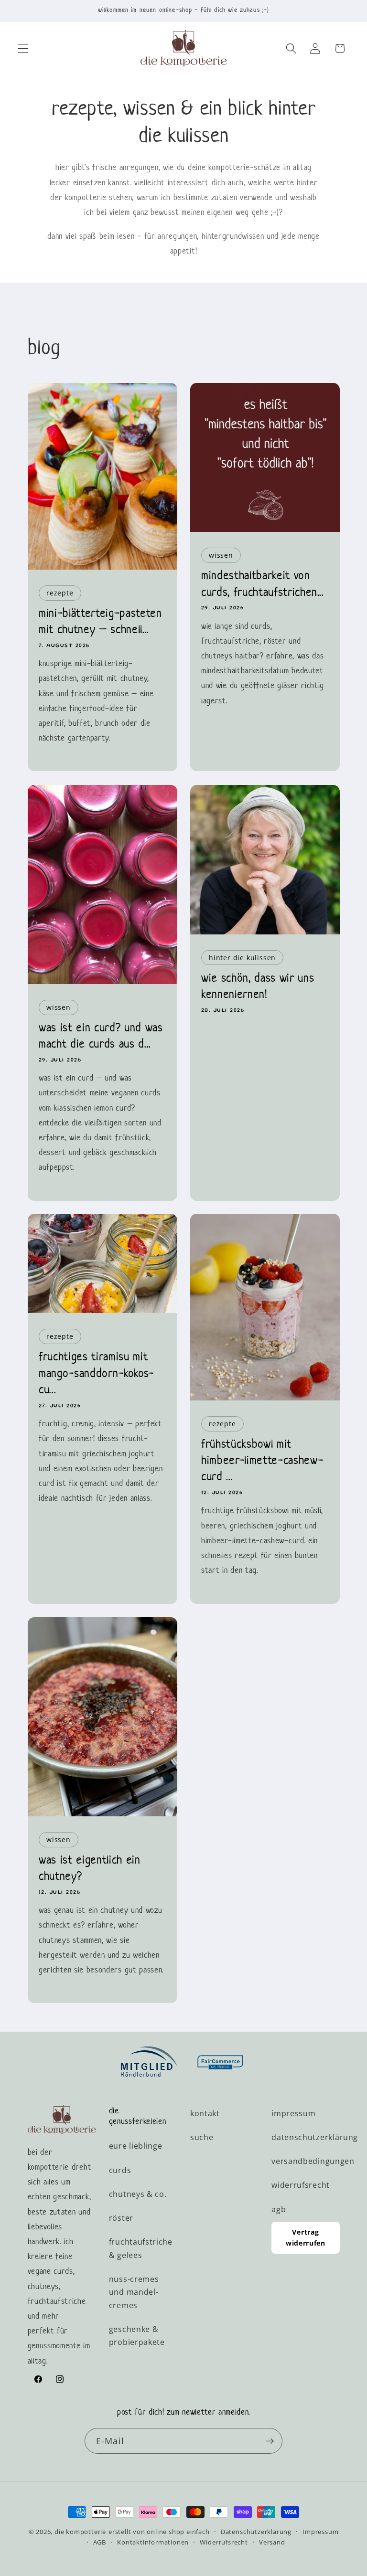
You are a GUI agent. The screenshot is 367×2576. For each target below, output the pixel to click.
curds (120, 2170)
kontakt (205, 2113)
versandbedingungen (313, 2161)
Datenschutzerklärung (256, 2532)
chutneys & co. (138, 2194)
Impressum (320, 2532)
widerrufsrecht (301, 2185)
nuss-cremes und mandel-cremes (134, 2292)
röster (121, 2218)
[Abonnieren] (270, 2441)
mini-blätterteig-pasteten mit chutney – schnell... (100, 621)
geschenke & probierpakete (137, 2336)
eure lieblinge (136, 2146)
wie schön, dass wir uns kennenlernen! (258, 986)
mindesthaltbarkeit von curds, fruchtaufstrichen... (263, 583)
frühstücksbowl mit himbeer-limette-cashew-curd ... (262, 1460)
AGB (100, 2542)
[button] (23, 48)
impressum (293, 2113)
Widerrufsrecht (224, 2542)
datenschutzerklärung (315, 2137)
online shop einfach (178, 2532)
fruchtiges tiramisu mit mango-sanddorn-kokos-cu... (96, 1373)
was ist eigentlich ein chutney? (90, 1867)
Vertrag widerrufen (306, 2238)
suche (202, 2137)
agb (279, 2209)
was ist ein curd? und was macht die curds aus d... (101, 1035)
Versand (272, 2542)
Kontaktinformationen (153, 2542)
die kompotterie (80, 2532)
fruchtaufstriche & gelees (141, 2248)
